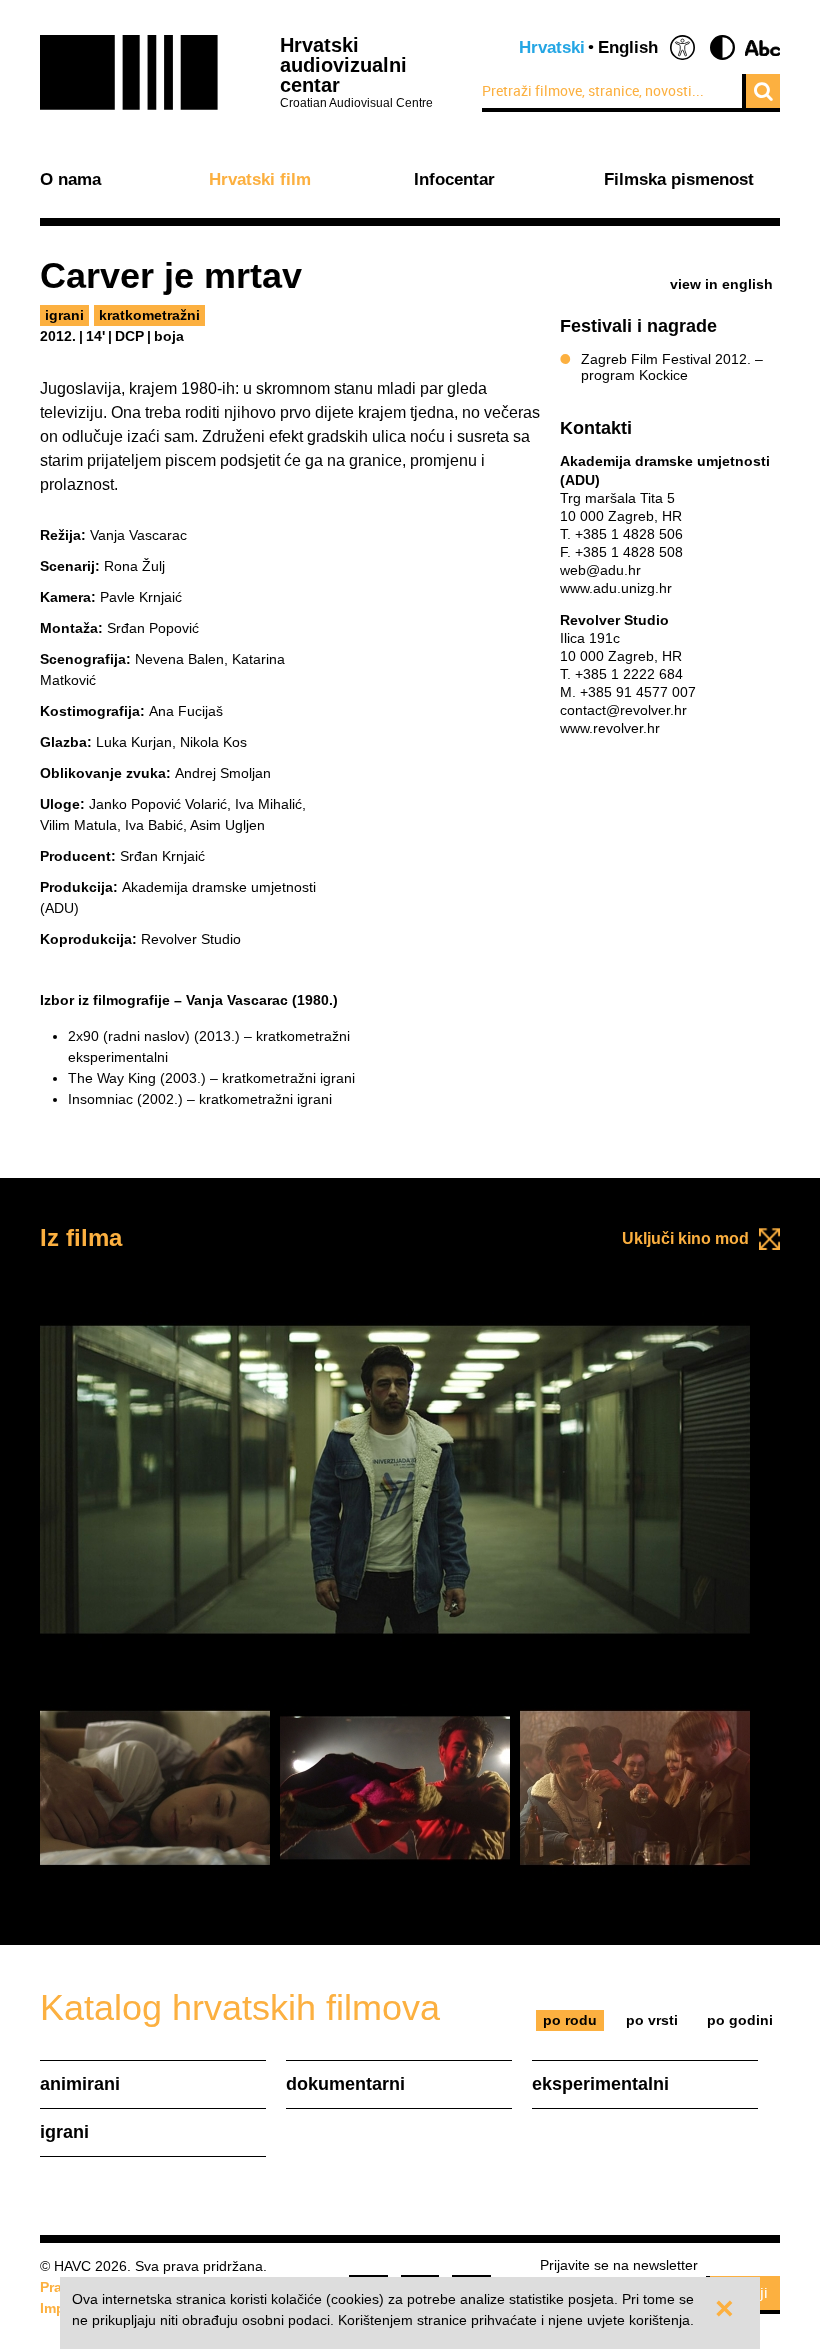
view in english (721, 284)
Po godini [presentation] (740, 2020)
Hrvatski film (260, 180)
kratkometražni (149, 315)
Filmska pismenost (679, 180)
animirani (80, 2084)
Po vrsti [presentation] (652, 2020)
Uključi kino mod (685, 1238)
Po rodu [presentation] (570, 2020)
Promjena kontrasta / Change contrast (722, 47)
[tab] (570, 2020)
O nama (70, 180)
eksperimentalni (600, 2084)
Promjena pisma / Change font (762, 47)
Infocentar (454, 180)
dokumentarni (345, 2084)
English (628, 47)
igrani (64, 315)
